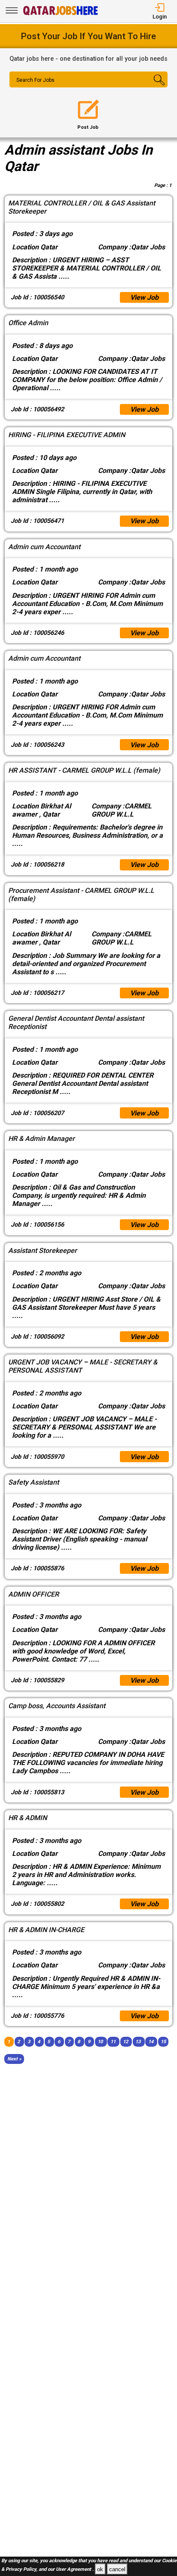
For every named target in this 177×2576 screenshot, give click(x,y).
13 (138, 2042)
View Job (144, 297)
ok (100, 2569)
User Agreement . (75, 2570)
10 (100, 2042)
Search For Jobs (35, 80)
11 (113, 2042)
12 (125, 2042)
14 (151, 2042)
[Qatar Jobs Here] (61, 14)
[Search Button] (154, 87)
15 (163, 2042)
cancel (117, 2569)
